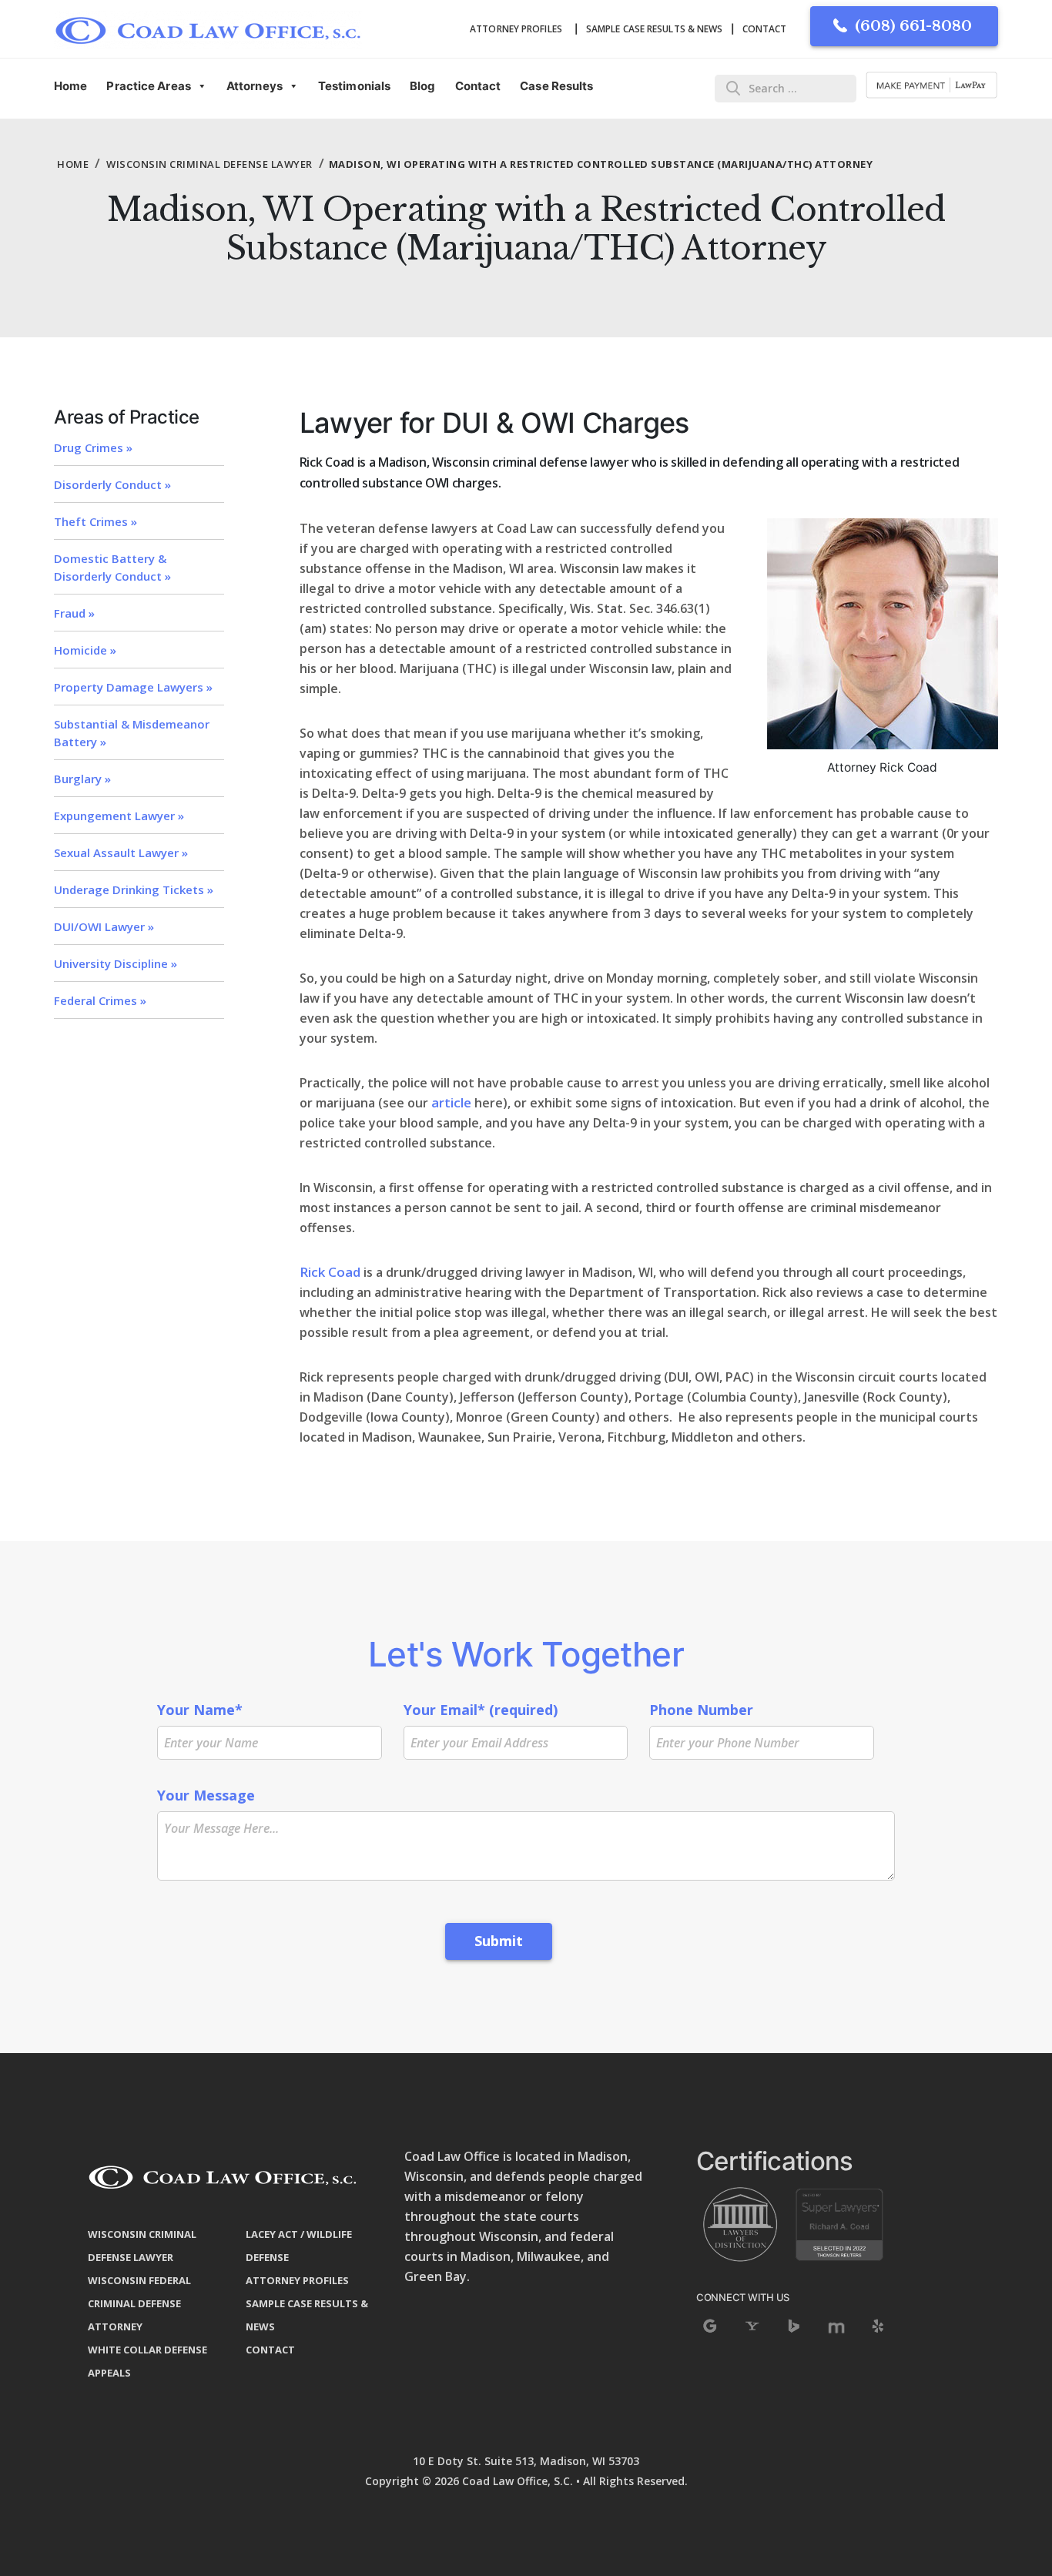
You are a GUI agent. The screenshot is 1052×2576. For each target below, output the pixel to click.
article (451, 1102)
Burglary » (82, 779)
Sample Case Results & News (655, 29)
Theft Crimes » (95, 521)
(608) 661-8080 (913, 26)
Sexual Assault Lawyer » (121, 853)
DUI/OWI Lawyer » (104, 926)
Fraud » (74, 613)
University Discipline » (116, 963)
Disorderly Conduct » (112, 484)
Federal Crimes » (100, 1000)
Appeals (109, 2373)
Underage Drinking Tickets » (134, 889)
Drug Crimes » (93, 447)
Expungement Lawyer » (119, 816)
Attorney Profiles (516, 29)
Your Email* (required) (481, 1710)
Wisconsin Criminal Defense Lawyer (209, 164)
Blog (422, 86)
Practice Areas (148, 86)
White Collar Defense (147, 2350)
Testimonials (354, 86)
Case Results (556, 86)
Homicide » (85, 650)
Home (70, 86)
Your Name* (200, 1710)
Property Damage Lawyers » (133, 687)
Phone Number (701, 1710)
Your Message (206, 1795)
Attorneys (255, 86)
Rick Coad (330, 1272)
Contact (765, 29)
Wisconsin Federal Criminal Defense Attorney (139, 2303)
